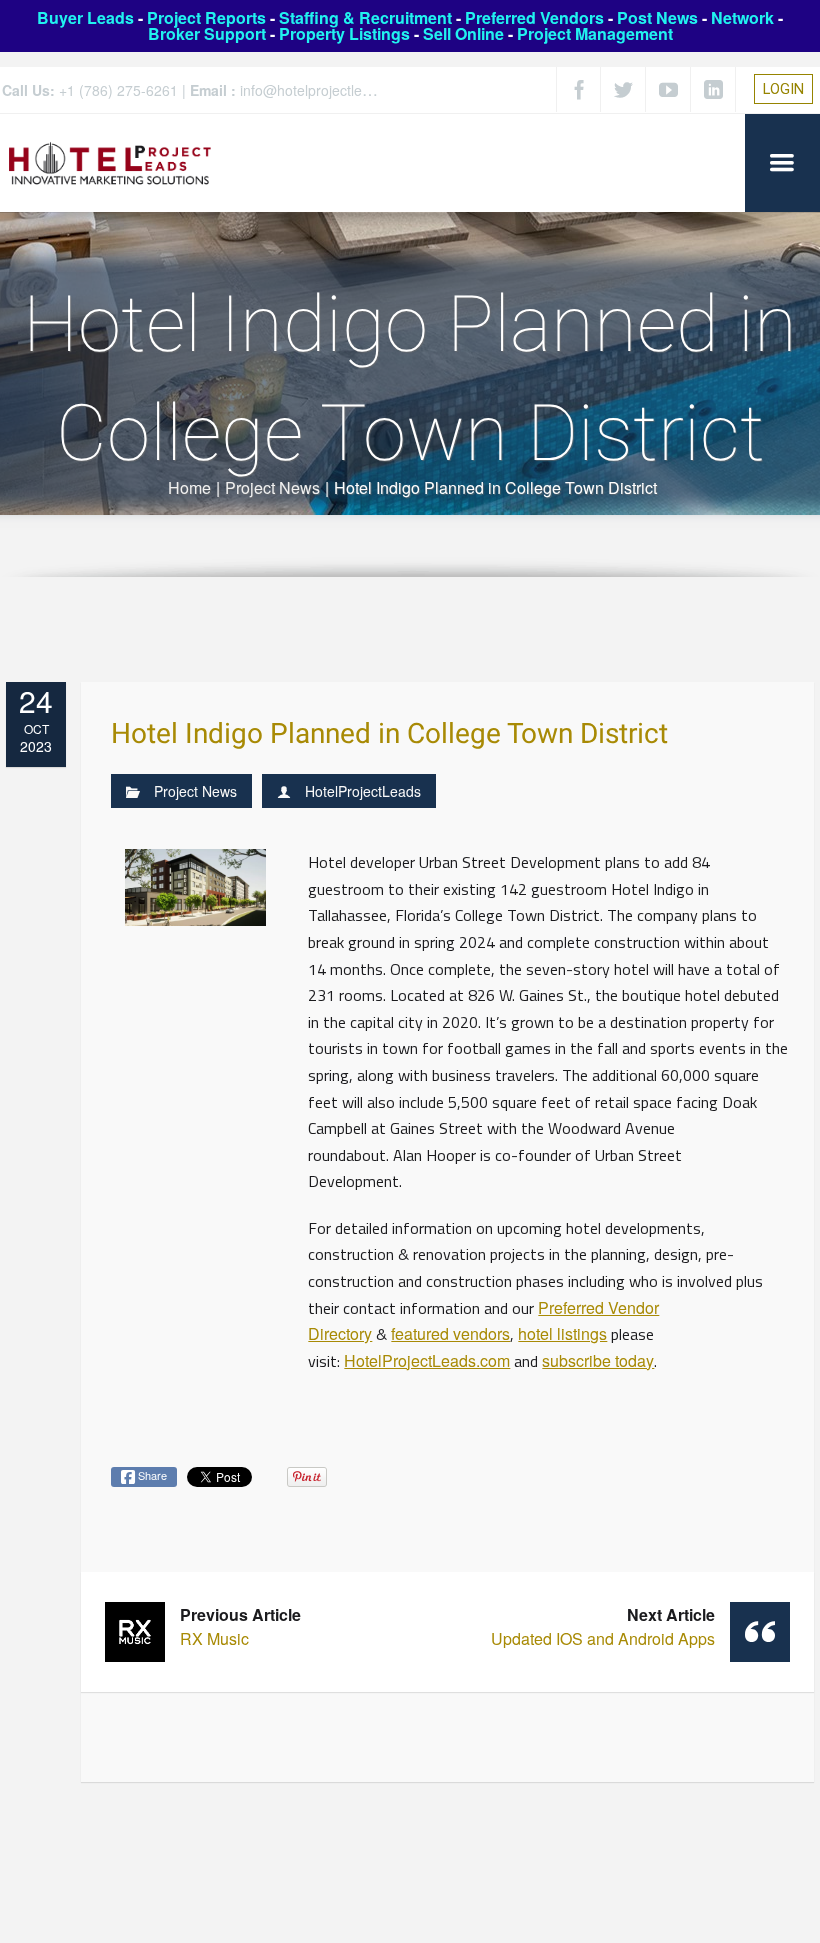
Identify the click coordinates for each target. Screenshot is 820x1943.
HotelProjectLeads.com (427, 1360)
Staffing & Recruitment (365, 17)
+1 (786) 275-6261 (118, 90)
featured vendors (450, 1333)
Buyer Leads (85, 17)
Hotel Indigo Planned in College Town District (389, 734)
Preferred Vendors (534, 17)
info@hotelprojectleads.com (328, 90)
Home (189, 487)
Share (151, 1475)
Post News (657, 17)
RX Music (240, 1626)
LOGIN (783, 89)
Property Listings (344, 33)
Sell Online (463, 33)
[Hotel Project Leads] (110, 162)
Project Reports (206, 17)
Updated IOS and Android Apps (603, 1626)
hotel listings (562, 1333)
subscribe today (598, 1360)
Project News (272, 487)
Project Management (595, 33)
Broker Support (207, 33)
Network (742, 17)
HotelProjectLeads (363, 791)
